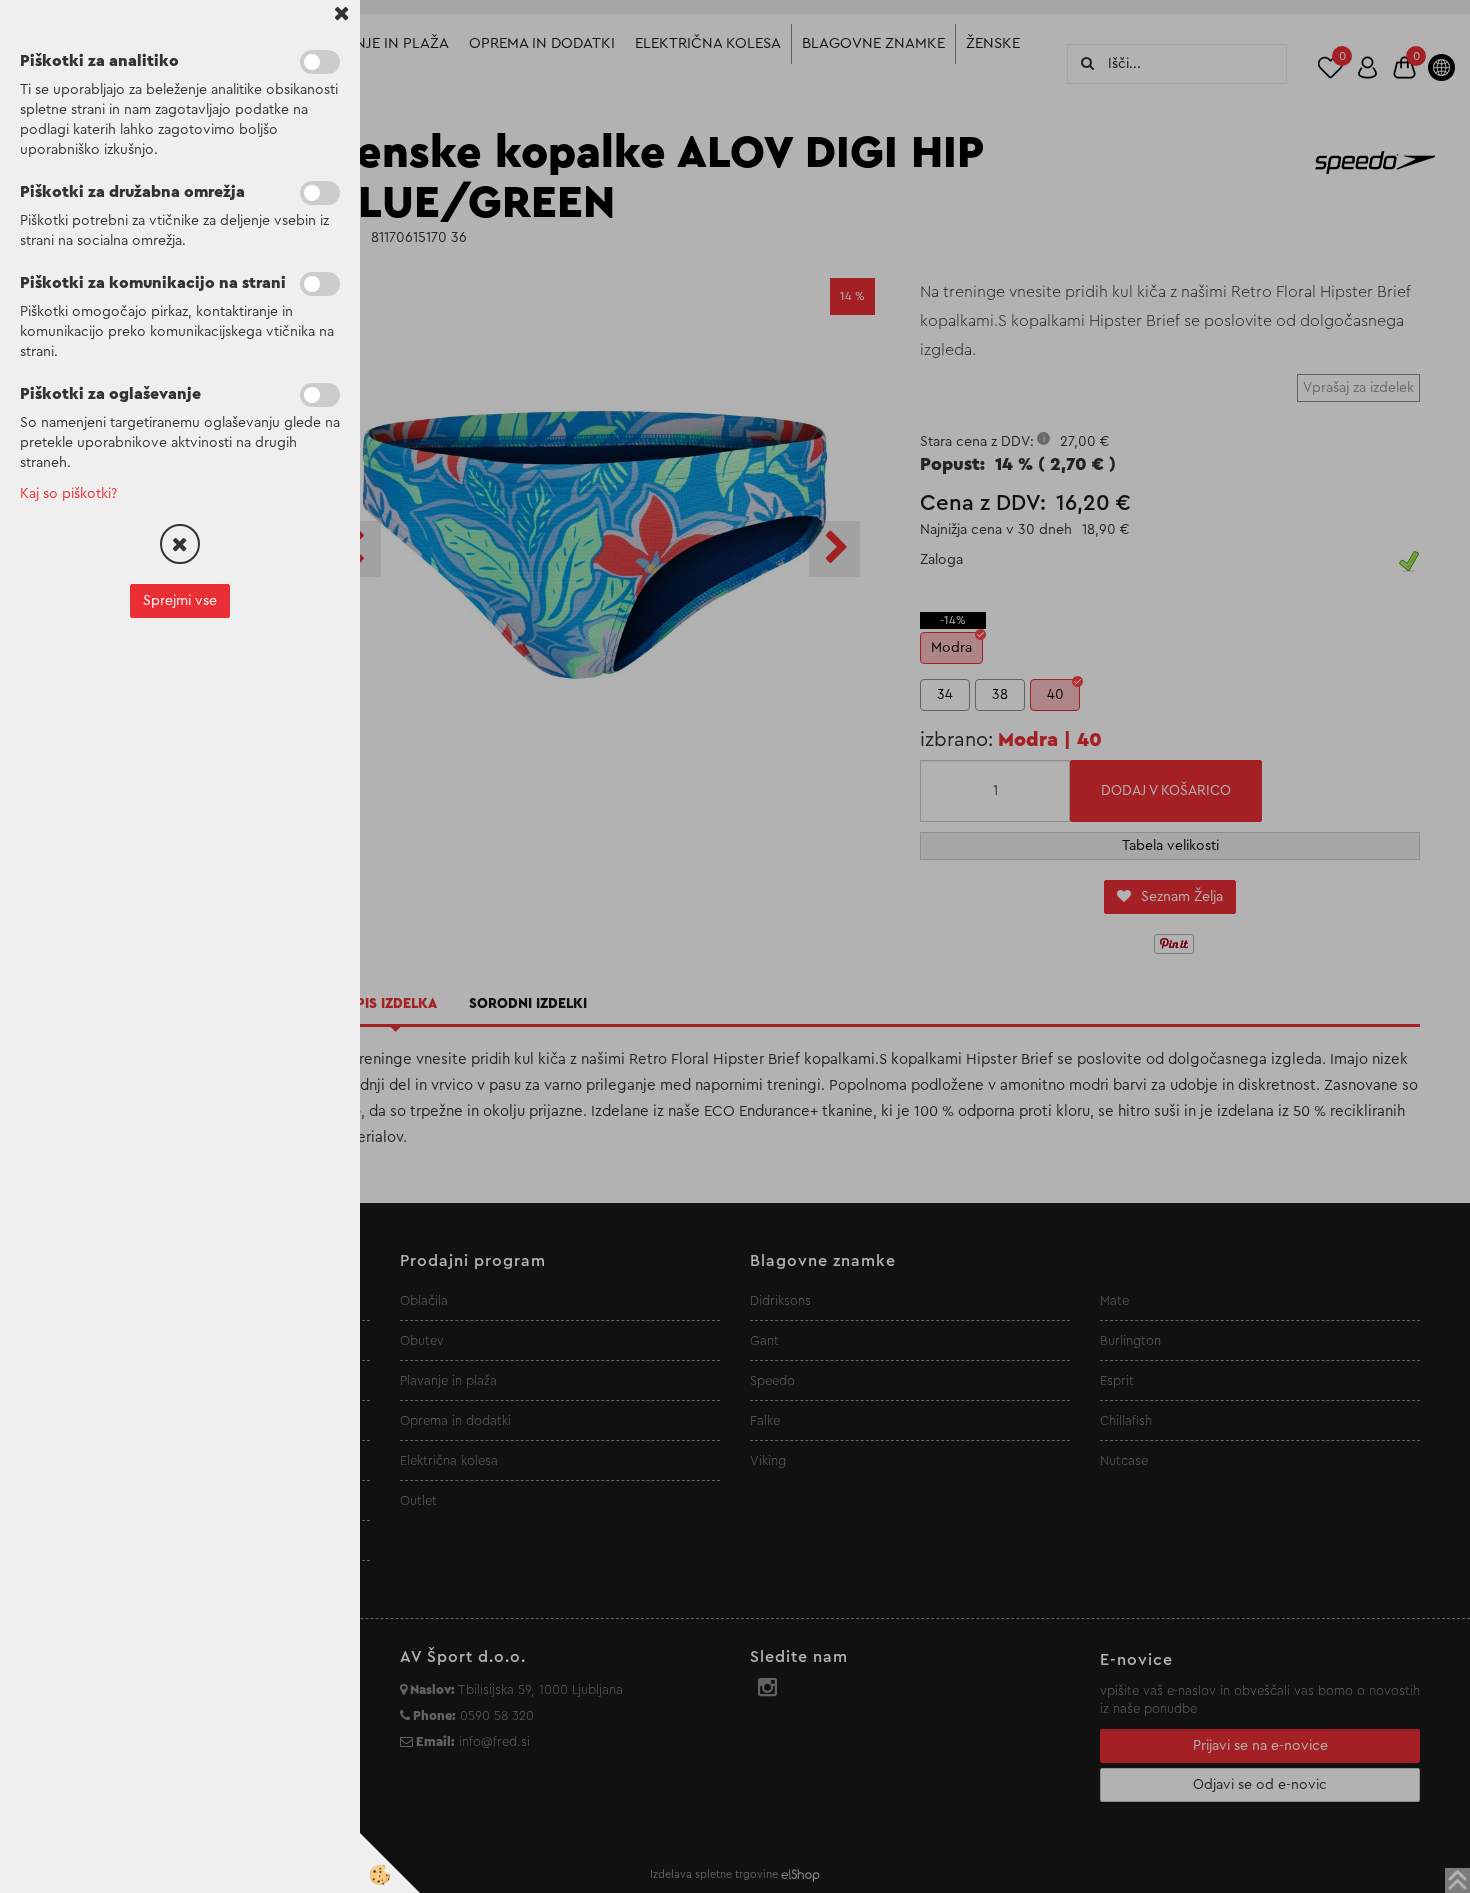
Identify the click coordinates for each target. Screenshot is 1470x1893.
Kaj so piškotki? (68, 494)
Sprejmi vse (180, 601)
